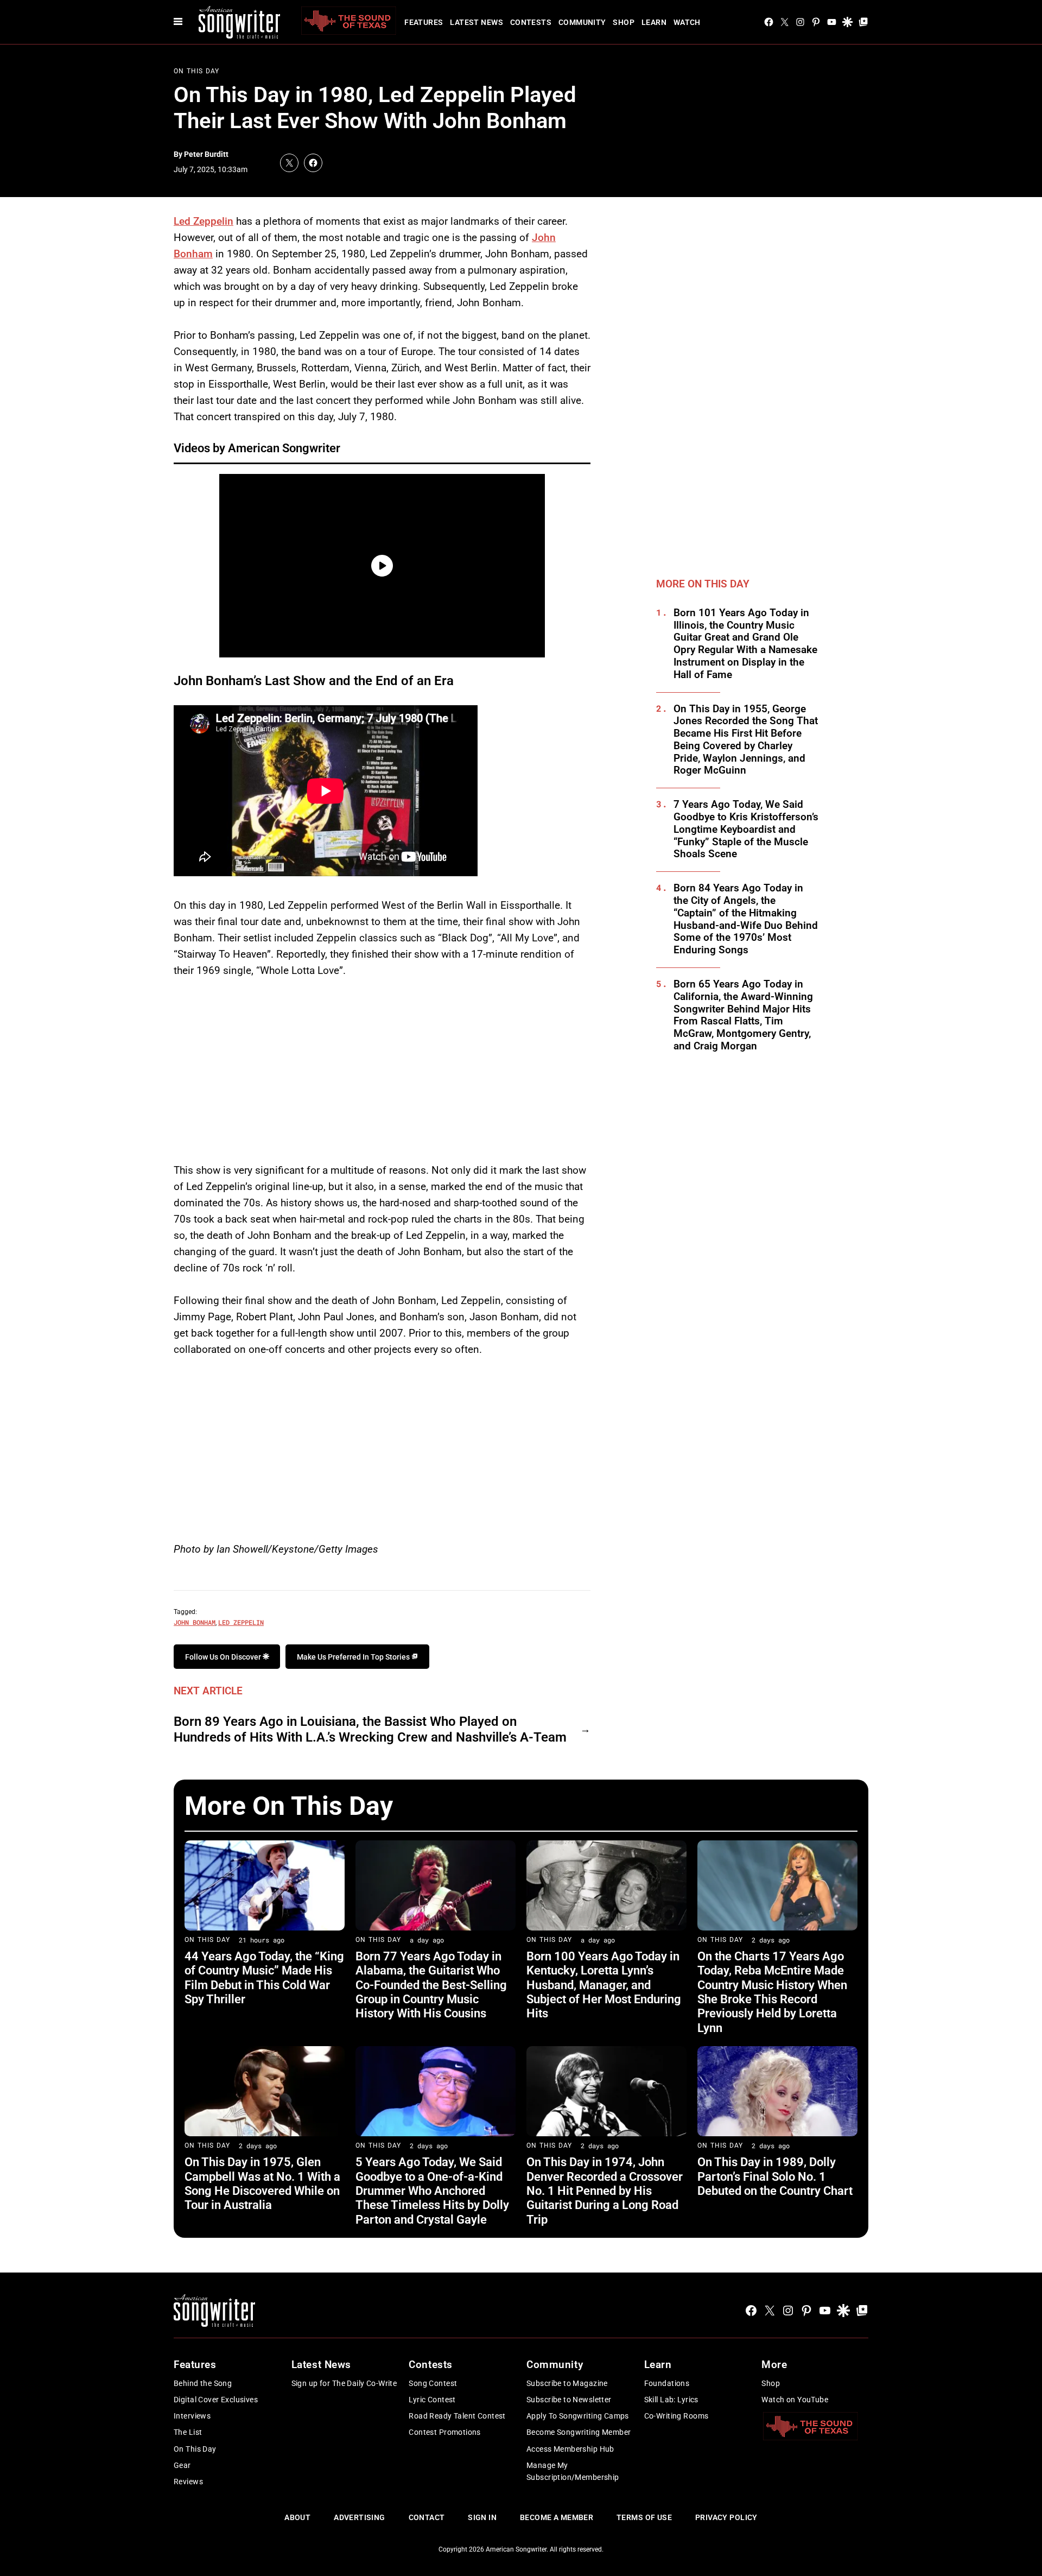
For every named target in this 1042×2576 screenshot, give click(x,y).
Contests (531, 22)
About (297, 2517)
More (774, 2365)
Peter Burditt (206, 154)
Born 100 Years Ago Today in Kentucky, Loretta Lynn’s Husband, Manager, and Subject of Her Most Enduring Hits (604, 1985)
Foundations (667, 2383)
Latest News (476, 22)
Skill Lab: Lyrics (671, 2400)
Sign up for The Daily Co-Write (344, 2383)
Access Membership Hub (570, 2449)
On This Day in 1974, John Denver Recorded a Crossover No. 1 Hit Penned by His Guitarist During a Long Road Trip (605, 2191)
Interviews (192, 2416)
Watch (687, 22)
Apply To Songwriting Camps (578, 2416)
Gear (182, 2465)
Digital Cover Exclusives (216, 2400)
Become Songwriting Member (579, 2432)
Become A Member (557, 2517)
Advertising (360, 2517)
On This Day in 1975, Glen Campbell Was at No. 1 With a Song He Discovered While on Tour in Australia (262, 2183)
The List (188, 2432)
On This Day (196, 71)
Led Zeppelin (204, 221)
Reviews (188, 2482)
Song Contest (433, 2383)
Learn (654, 22)
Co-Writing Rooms (676, 2416)
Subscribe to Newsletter (569, 2400)
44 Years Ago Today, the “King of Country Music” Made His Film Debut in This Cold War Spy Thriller (264, 1978)
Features (424, 22)
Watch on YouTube (795, 2400)
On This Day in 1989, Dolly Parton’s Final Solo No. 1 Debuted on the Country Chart (775, 2176)
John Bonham (195, 1622)
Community (582, 22)
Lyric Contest (432, 2400)
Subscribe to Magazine (567, 2383)
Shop (624, 22)
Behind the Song (203, 2383)
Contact (427, 2517)
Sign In (482, 2517)
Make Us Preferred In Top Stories (354, 1657)
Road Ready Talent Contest (457, 2416)
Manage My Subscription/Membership (573, 2471)
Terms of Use (644, 2517)
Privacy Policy (726, 2517)
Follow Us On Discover (224, 1657)
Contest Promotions (445, 2432)
